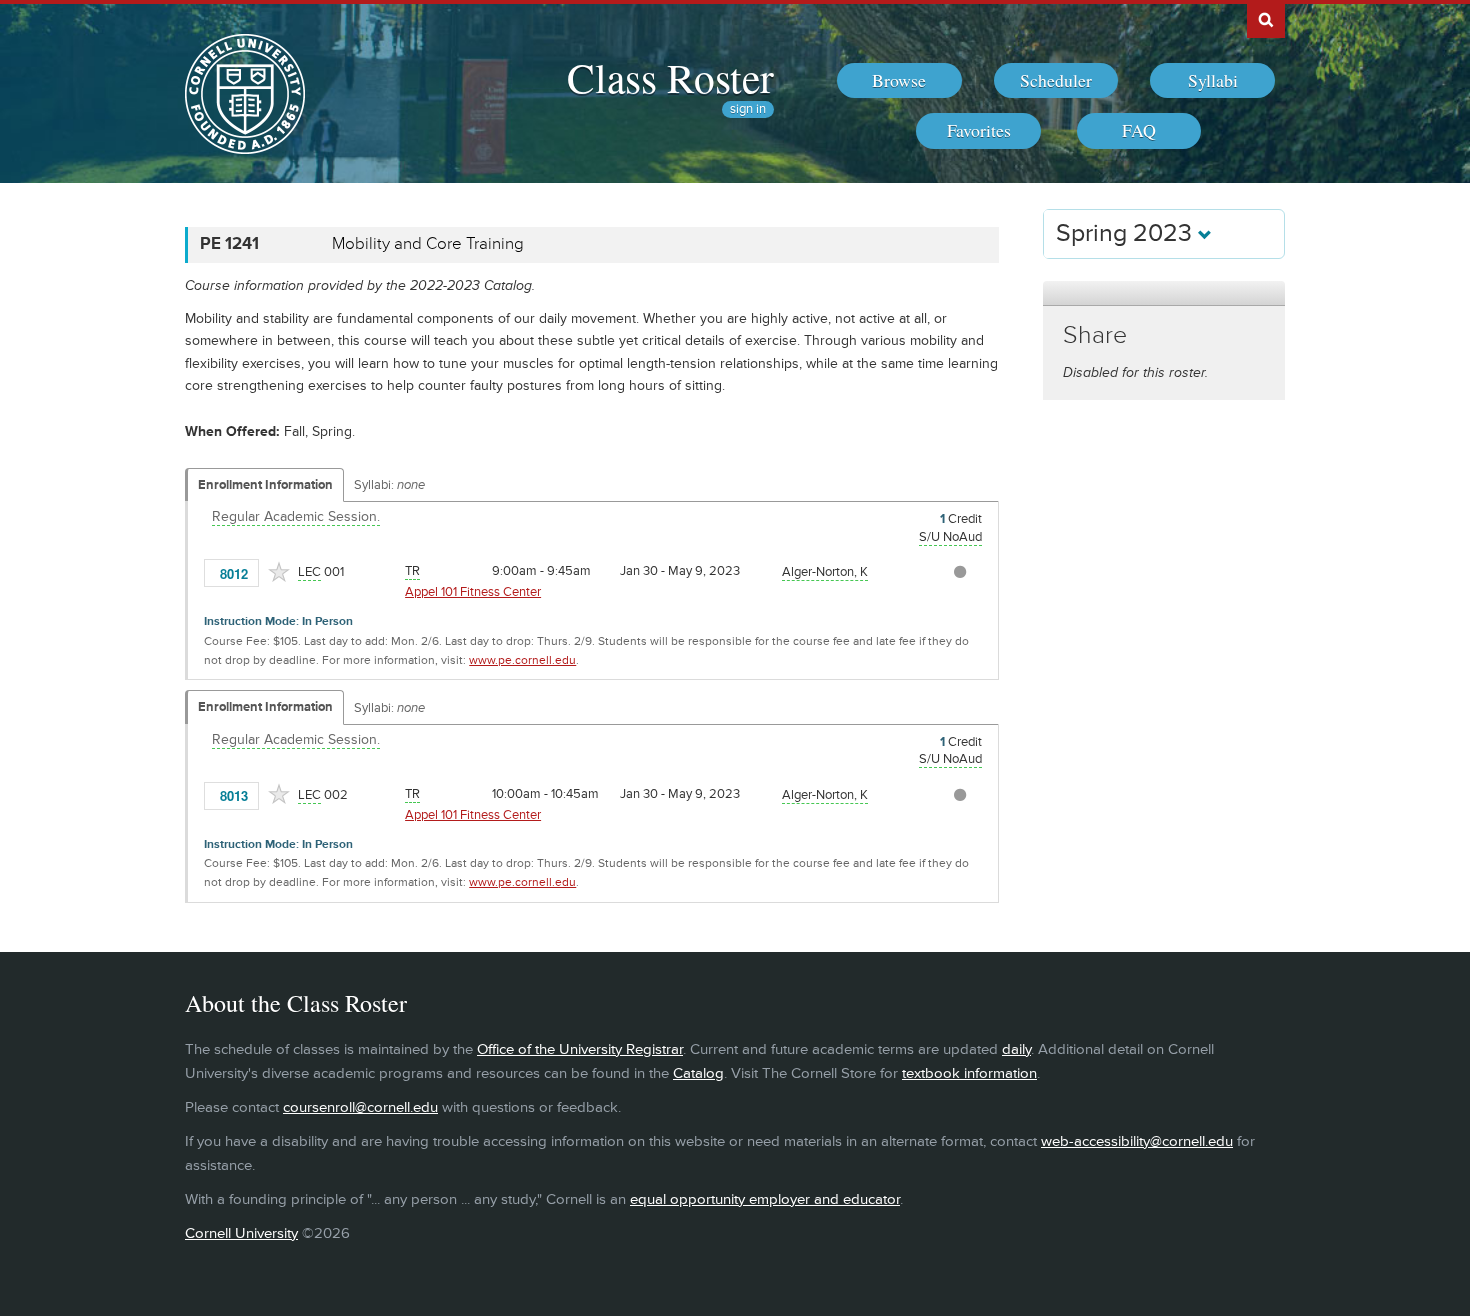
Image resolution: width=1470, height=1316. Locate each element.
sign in (748, 109)
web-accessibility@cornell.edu (1137, 1141)
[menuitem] (899, 81)
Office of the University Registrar (580, 1049)
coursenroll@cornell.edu (360, 1107)
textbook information (969, 1073)
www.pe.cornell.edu (522, 660)
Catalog (698, 1073)
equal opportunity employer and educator (765, 1199)
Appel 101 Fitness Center (473, 592)
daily (1016, 1049)
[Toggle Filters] (1164, 293)
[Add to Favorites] (279, 572)
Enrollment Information (265, 485)
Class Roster (670, 77)
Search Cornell (1266, 19)
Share (1095, 335)
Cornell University (241, 1233)
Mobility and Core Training (428, 244)
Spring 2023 (1127, 233)
